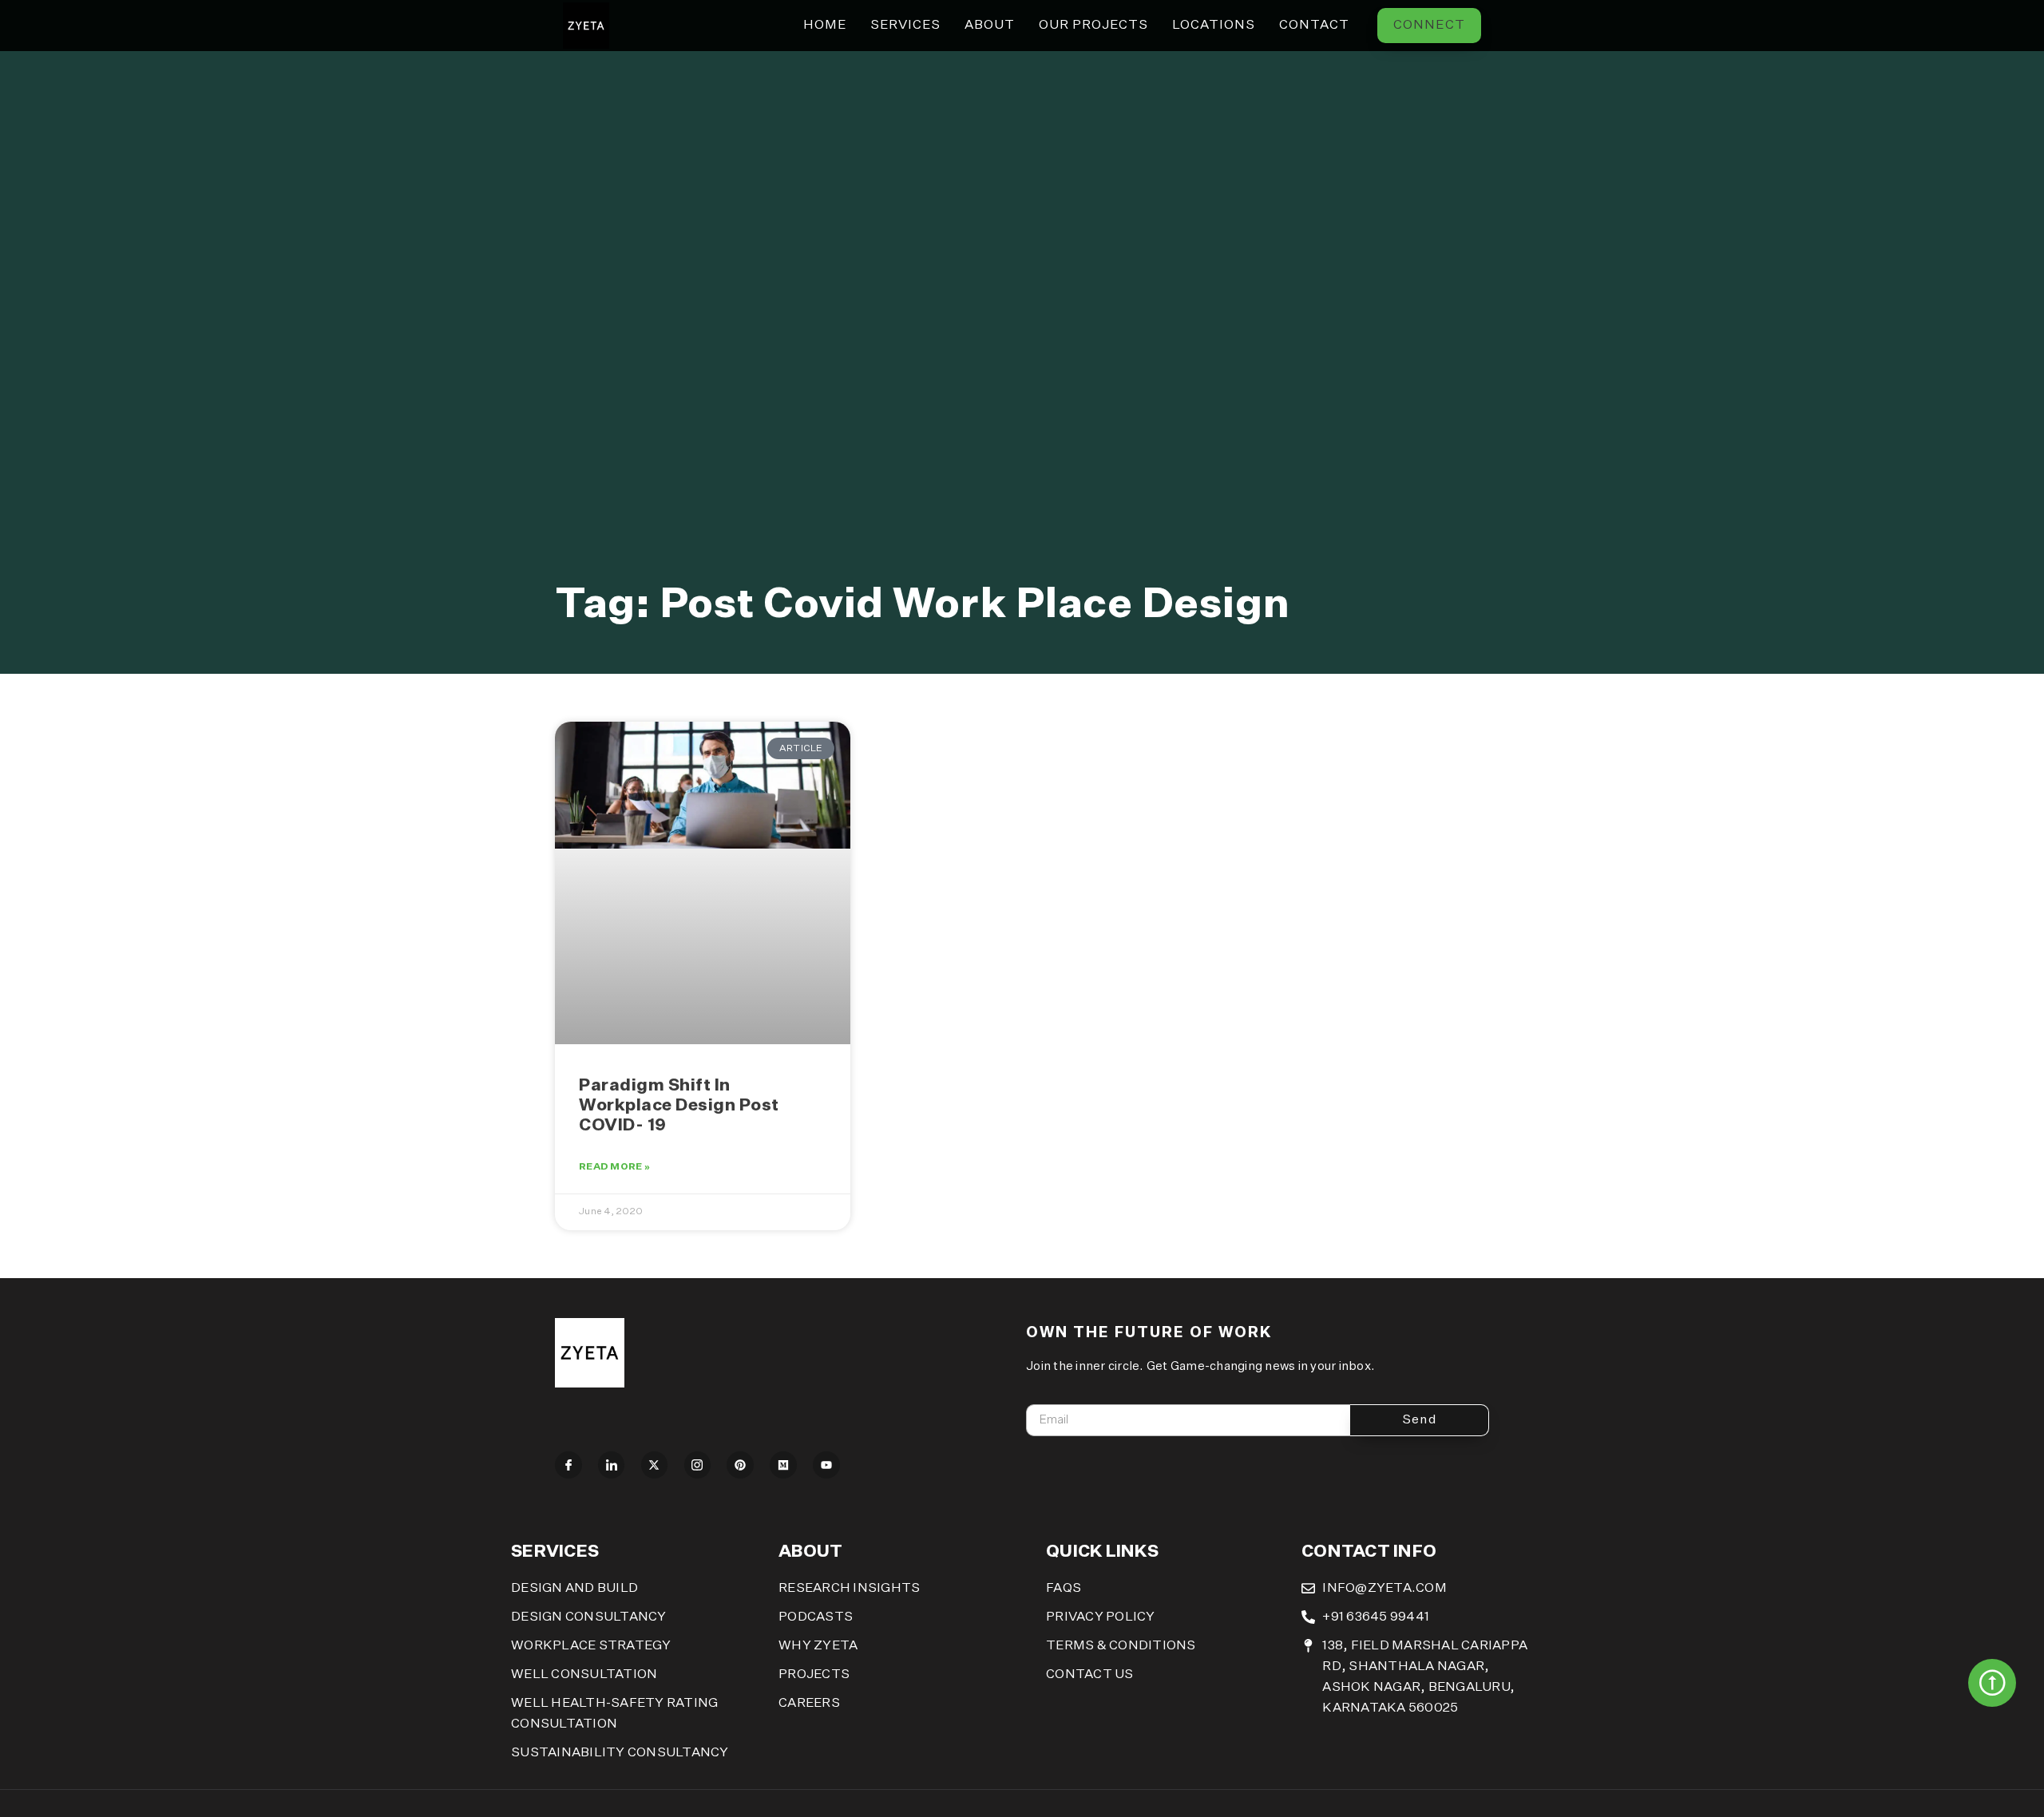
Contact (1314, 26)
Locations (1214, 26)
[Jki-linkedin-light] (612, 1465)
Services (905, 26)
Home (825, 26)
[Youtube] (826, 1465)
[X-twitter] (655, 1465)
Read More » (614, 1167)
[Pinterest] (740, 1465)
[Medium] (783, 1465)
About (990, 26)
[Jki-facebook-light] (568, 1465)
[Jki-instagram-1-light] (698, 1465)
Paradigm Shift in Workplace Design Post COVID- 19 (679, 1106)
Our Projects (1093, 26)
